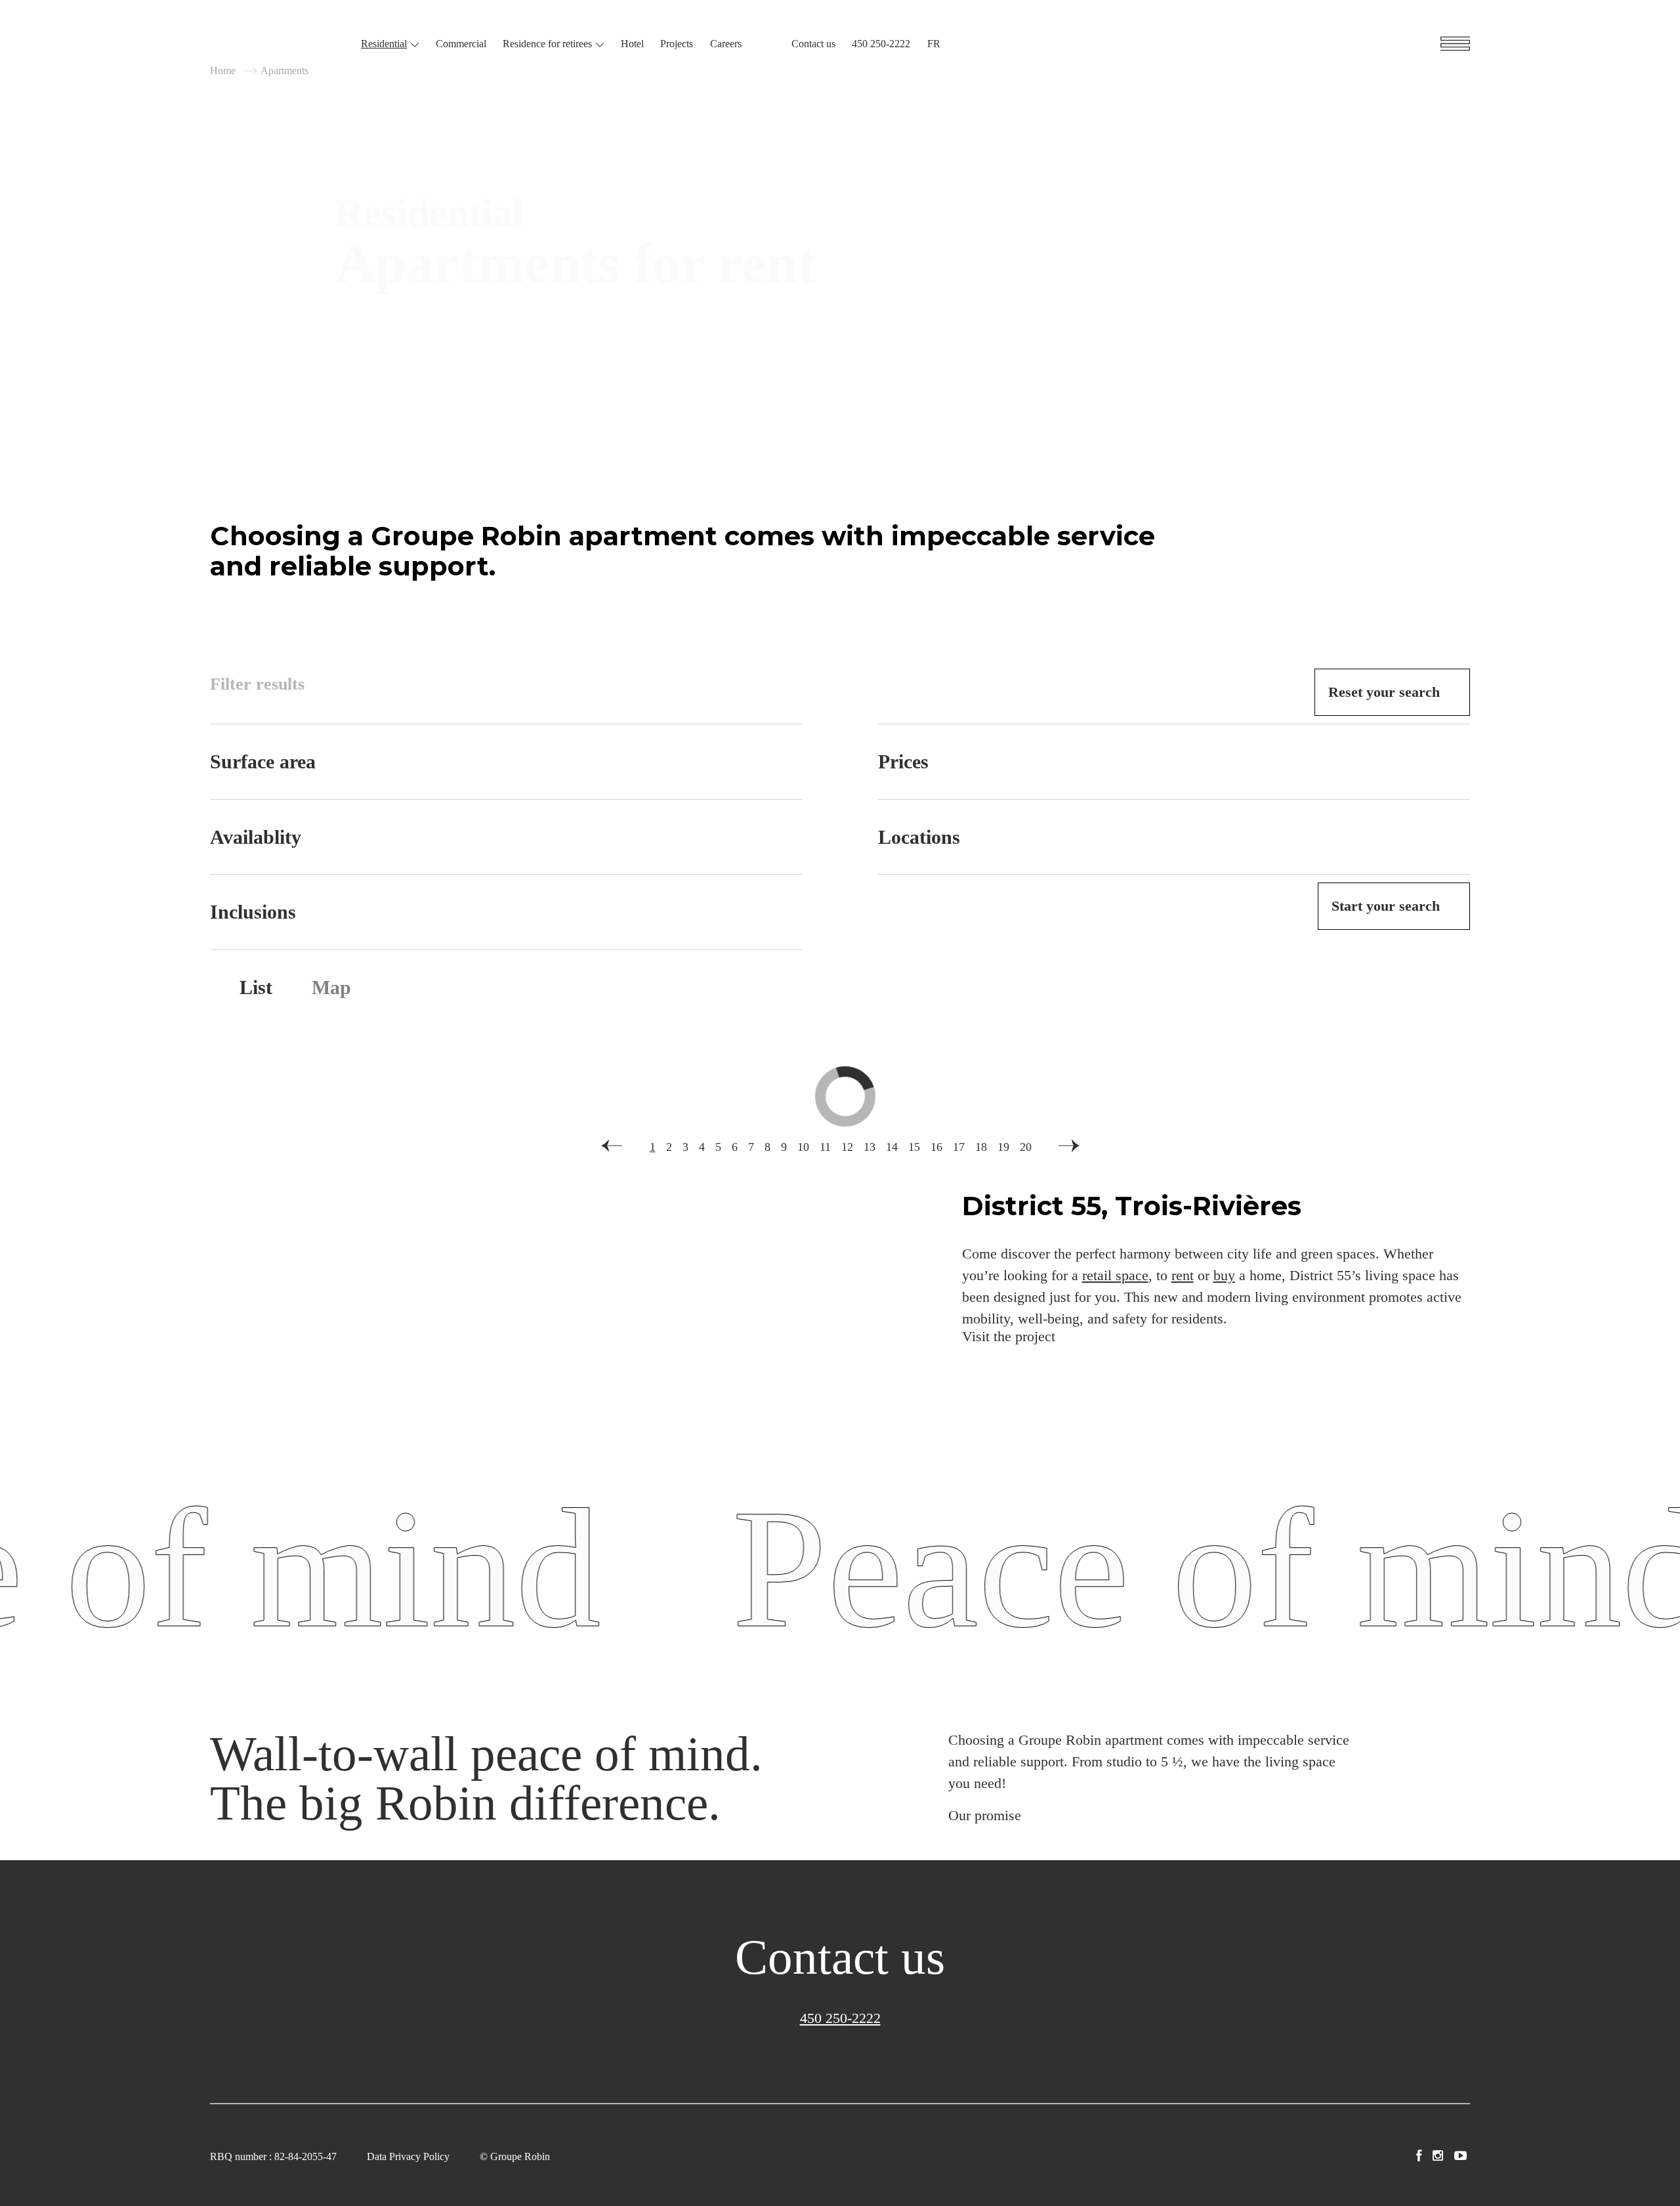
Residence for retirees (547, 44)
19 (1003, 1147)
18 (981, 1147)
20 (1026, 1147)
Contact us (813, 44)
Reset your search (1384, 692)
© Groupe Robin (515, 2156)
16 (936, 1147)
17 (959, 1147)
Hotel (632, 44)
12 (847, 1147)
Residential (384, 44)
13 (870, 1147)
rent (1183, 1275)
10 (803, 1147)
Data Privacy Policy (408, 2156)
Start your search (1386, 906)
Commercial (461, 44)
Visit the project (1009, 1337)
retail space (1115, 1275)
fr (934, 44)
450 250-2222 (881, 44)
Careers (726, 44)
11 (825, 1147)
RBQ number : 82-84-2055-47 (273, 2156)
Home (223, 71)
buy (1224, 1275)
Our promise (985, 1816)
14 (892, 1147)
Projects (677, 44)
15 (914, 1147)
